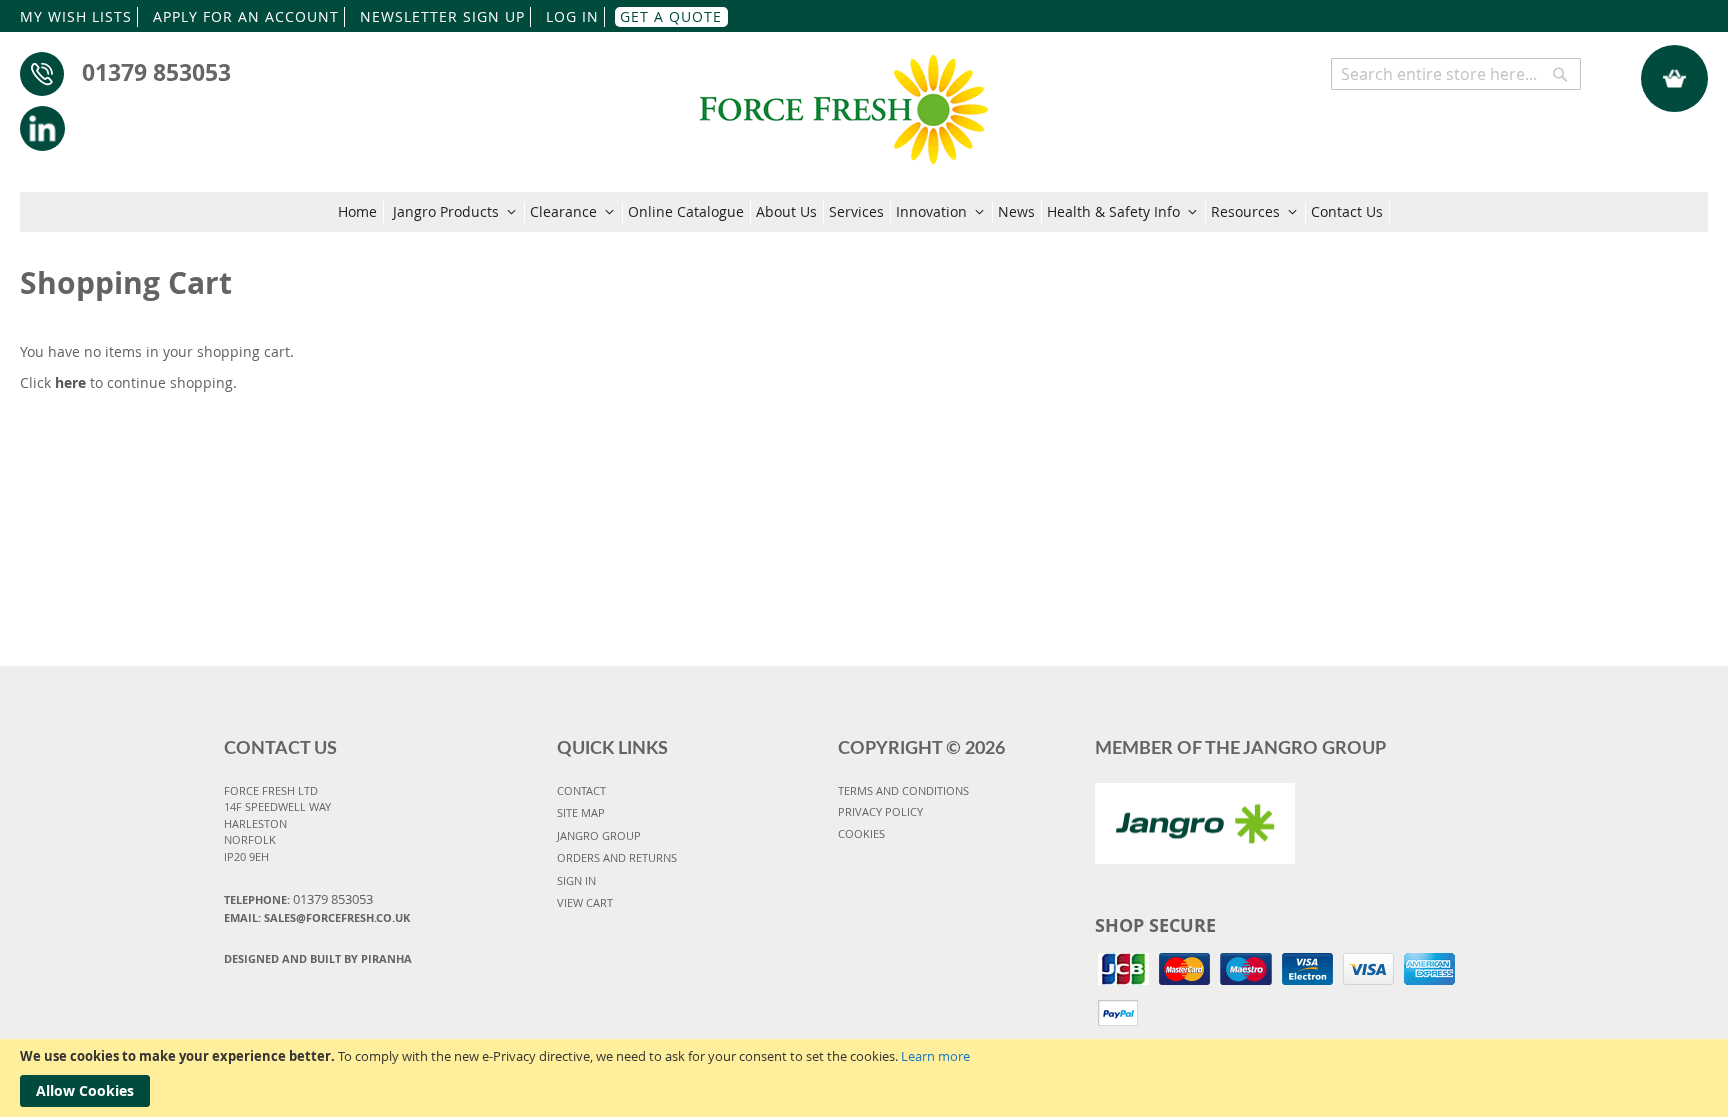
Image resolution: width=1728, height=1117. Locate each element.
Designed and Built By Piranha (318, 958)
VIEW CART (585, 902)
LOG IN (572, 16)
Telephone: (298, 899)
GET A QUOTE (671, 16)
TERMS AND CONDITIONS (903, 790)
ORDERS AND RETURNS (617, 857)
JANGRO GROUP (599, 835)
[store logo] (843, 99)
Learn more (935, 1056)
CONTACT (581, 790)
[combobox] (1456, 74)
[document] (864, 1078)
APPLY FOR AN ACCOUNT (246, 16)
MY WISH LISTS (76, 16)
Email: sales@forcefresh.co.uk (317, 917)
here (70, 382)
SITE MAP (581, 812)
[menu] (864, 212)
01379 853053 (156, 72)
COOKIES (861, 833)
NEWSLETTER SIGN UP (442, 16)
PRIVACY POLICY (880, 811)
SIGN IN (576, 880)
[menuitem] (361, 212)
